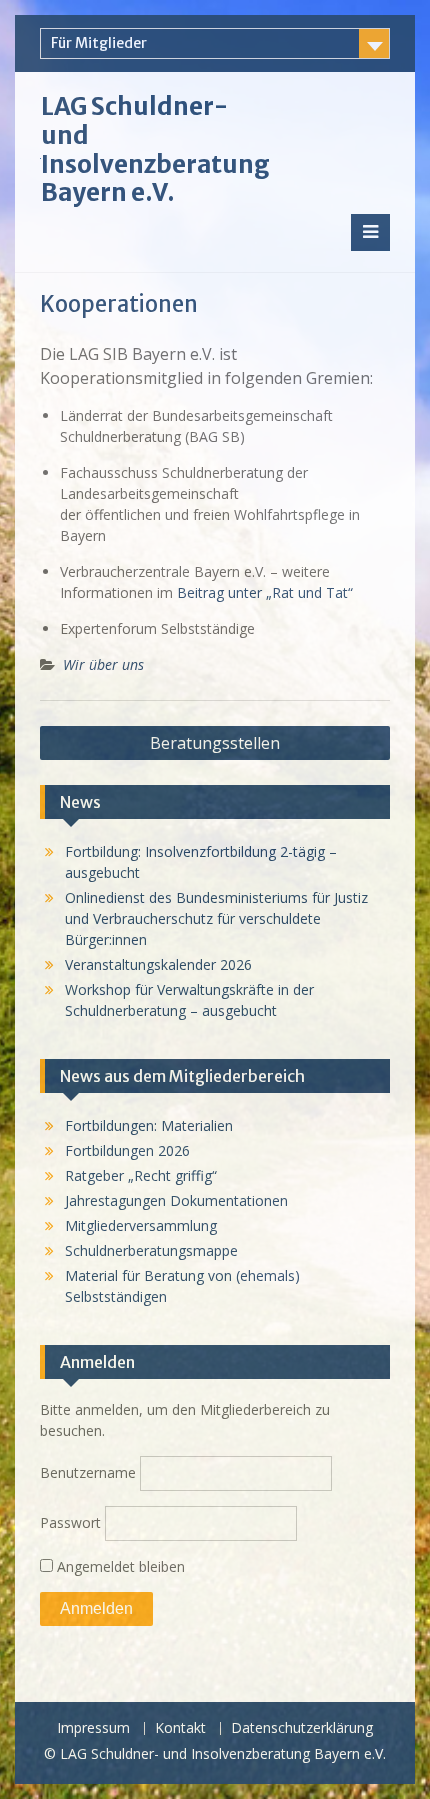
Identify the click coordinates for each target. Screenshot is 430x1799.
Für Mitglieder (99, 43)
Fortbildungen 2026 (127, 1150)
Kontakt (180, 1728)
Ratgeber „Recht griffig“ (141, 1175)
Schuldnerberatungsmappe (151, 1250)
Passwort (70, 1522)
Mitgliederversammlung (141, 1225)
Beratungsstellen (215, 743)
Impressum (93, 1728)
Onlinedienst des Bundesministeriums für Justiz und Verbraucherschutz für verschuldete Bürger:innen (216, 918)
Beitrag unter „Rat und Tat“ (265, 592)
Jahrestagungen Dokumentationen (176, 1200)
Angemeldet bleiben (119, 1566)
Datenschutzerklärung (302, 1728)
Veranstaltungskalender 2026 (158, 964)
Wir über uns (103, 664)
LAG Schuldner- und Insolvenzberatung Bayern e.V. (155, 149)
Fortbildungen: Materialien (149, 1125)
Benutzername (88, 1472)
